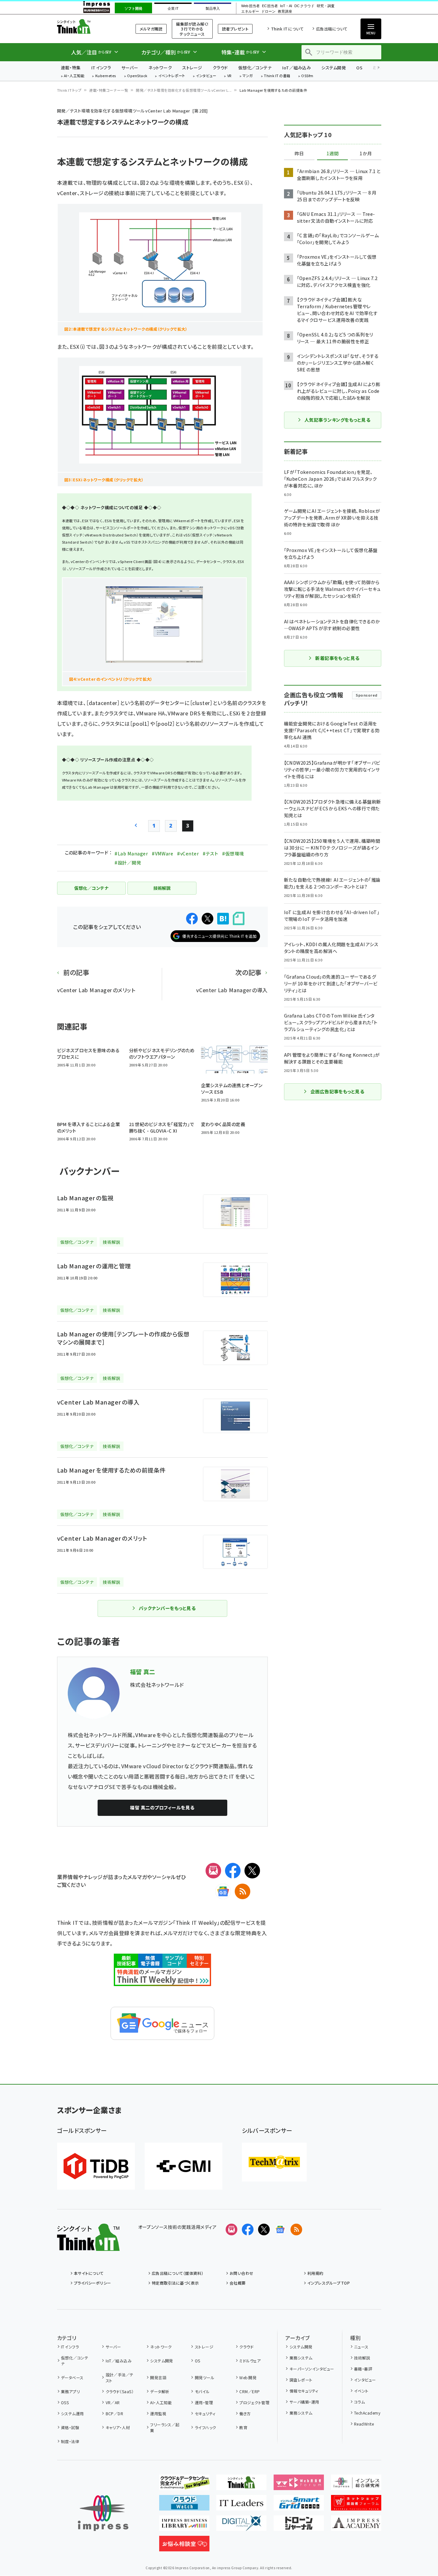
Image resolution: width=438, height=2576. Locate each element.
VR (230, 76)
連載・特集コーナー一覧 (109, 90)
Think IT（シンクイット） (88, 26)
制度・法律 (70, 2441)
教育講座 (285, 12)
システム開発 (334, 68)
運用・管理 (204, 2402)
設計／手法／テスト (120, 2377)
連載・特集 (71, 68)
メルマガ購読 (151, 29)
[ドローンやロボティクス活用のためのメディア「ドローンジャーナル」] (299, 2526)
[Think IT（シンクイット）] (88, 2246)
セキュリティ (205, 2413)
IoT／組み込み (296, 68)
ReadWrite (364, 2424)
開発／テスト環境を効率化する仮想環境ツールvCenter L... (184, 90)
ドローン (268, 12)
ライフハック (205, 2427)
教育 (243, 2427)
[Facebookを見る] (248, 2229)
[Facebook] (233, 1871)
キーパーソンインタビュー (312, 2369)
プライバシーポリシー (93, 2283)
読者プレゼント (235, 29)
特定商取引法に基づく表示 (175, 2283)
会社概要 (238, 2283)
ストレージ (192, 68)
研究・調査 (326, 6)
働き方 (245, 2413)
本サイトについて (89, 2273)
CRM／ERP (249, 2391)
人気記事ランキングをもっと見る (337, 420)
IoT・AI (286, 6)
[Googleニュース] (223, 1891)
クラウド (220, 68)
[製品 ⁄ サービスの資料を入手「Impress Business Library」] (184, 2526)
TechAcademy (367, 2413)
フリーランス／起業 (165, 2427)
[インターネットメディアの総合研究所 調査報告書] (356, 2485)
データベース (72, 2377)
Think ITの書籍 (277, 76)
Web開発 (248, 2377)
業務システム (301, 2358)
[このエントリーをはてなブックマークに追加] (223, 919)
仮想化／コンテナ (255, 68)
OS (359, 68)
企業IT (173, 8)
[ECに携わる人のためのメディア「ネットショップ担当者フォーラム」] (356, 2505)
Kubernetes (106, 76)
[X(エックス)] (252, 1871)
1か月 (366, 154)
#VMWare (162, 853)
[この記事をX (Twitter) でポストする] (207, 919)
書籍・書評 (363, 2369)
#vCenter (188, 853)
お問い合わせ (242, 2273)
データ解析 (160, 2391)
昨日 (299, 154)
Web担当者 (250, 6)
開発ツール (205, 2377)
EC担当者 (270, 6)
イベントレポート (172, 76)
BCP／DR (114, 2413)
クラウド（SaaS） (120, 2391)
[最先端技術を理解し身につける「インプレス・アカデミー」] (356, 2526)
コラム (359, 2402)
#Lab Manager (131, 853)
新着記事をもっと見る (337, 658)
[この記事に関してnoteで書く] (239, 918)
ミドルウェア (250, 2361)
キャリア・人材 (118, 2427)
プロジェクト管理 (254, 2402)
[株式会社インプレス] (103, 2513)
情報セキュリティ (304, 2391)
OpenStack (137, 76)
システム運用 (72, 2413)
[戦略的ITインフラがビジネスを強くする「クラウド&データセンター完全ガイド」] (184, 2485)
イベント (361, 2391)
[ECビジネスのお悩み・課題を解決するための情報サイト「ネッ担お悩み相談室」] (184, 2546)
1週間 (333, 154)
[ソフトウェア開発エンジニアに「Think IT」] (241, 2485)
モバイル (202, 2391)
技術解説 (362, 2358)
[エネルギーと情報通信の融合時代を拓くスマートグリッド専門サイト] (299, 2505)
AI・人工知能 (74, 76)
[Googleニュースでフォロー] (280, 2229)
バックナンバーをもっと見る (167, 1608)
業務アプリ (70, 2391)
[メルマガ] (213, 1871)
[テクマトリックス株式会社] (274, 2162)
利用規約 (315, 2273)
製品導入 (213, 8)
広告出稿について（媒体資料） (178, 2273)
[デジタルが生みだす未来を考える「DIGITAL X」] (241, 2526)
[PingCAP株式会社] (96, 2166)
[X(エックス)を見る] (264, 2229)
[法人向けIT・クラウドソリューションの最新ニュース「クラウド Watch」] (184, 2505)
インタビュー (206, 76)
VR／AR (113, 2402)
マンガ (248, 76)
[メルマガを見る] (231, 2229)
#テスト (210, 853)
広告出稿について (332, 29)
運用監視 (158, 2413)
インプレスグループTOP (329, 2283)
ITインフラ (101, 68)
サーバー (130, 68)
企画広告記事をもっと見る (337, 1091)
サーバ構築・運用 (304, 2402)
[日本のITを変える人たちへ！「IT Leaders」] (241, 2505)
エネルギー (250, 12)
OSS (65, 2402)
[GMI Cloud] (183, 2166)
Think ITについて (287, 29)
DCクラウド (304, 6)
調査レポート (301, 2380)
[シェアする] (192, 919)
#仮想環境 (233, 853)
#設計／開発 (128, 863)
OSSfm (307, 76)
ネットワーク (160, 68)
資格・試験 (70, 2427)
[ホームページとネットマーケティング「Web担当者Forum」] (299, 2485)
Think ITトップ (69, 90)
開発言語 (158, 2377)
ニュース (361, 2347)
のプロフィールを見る (162, 1807)
